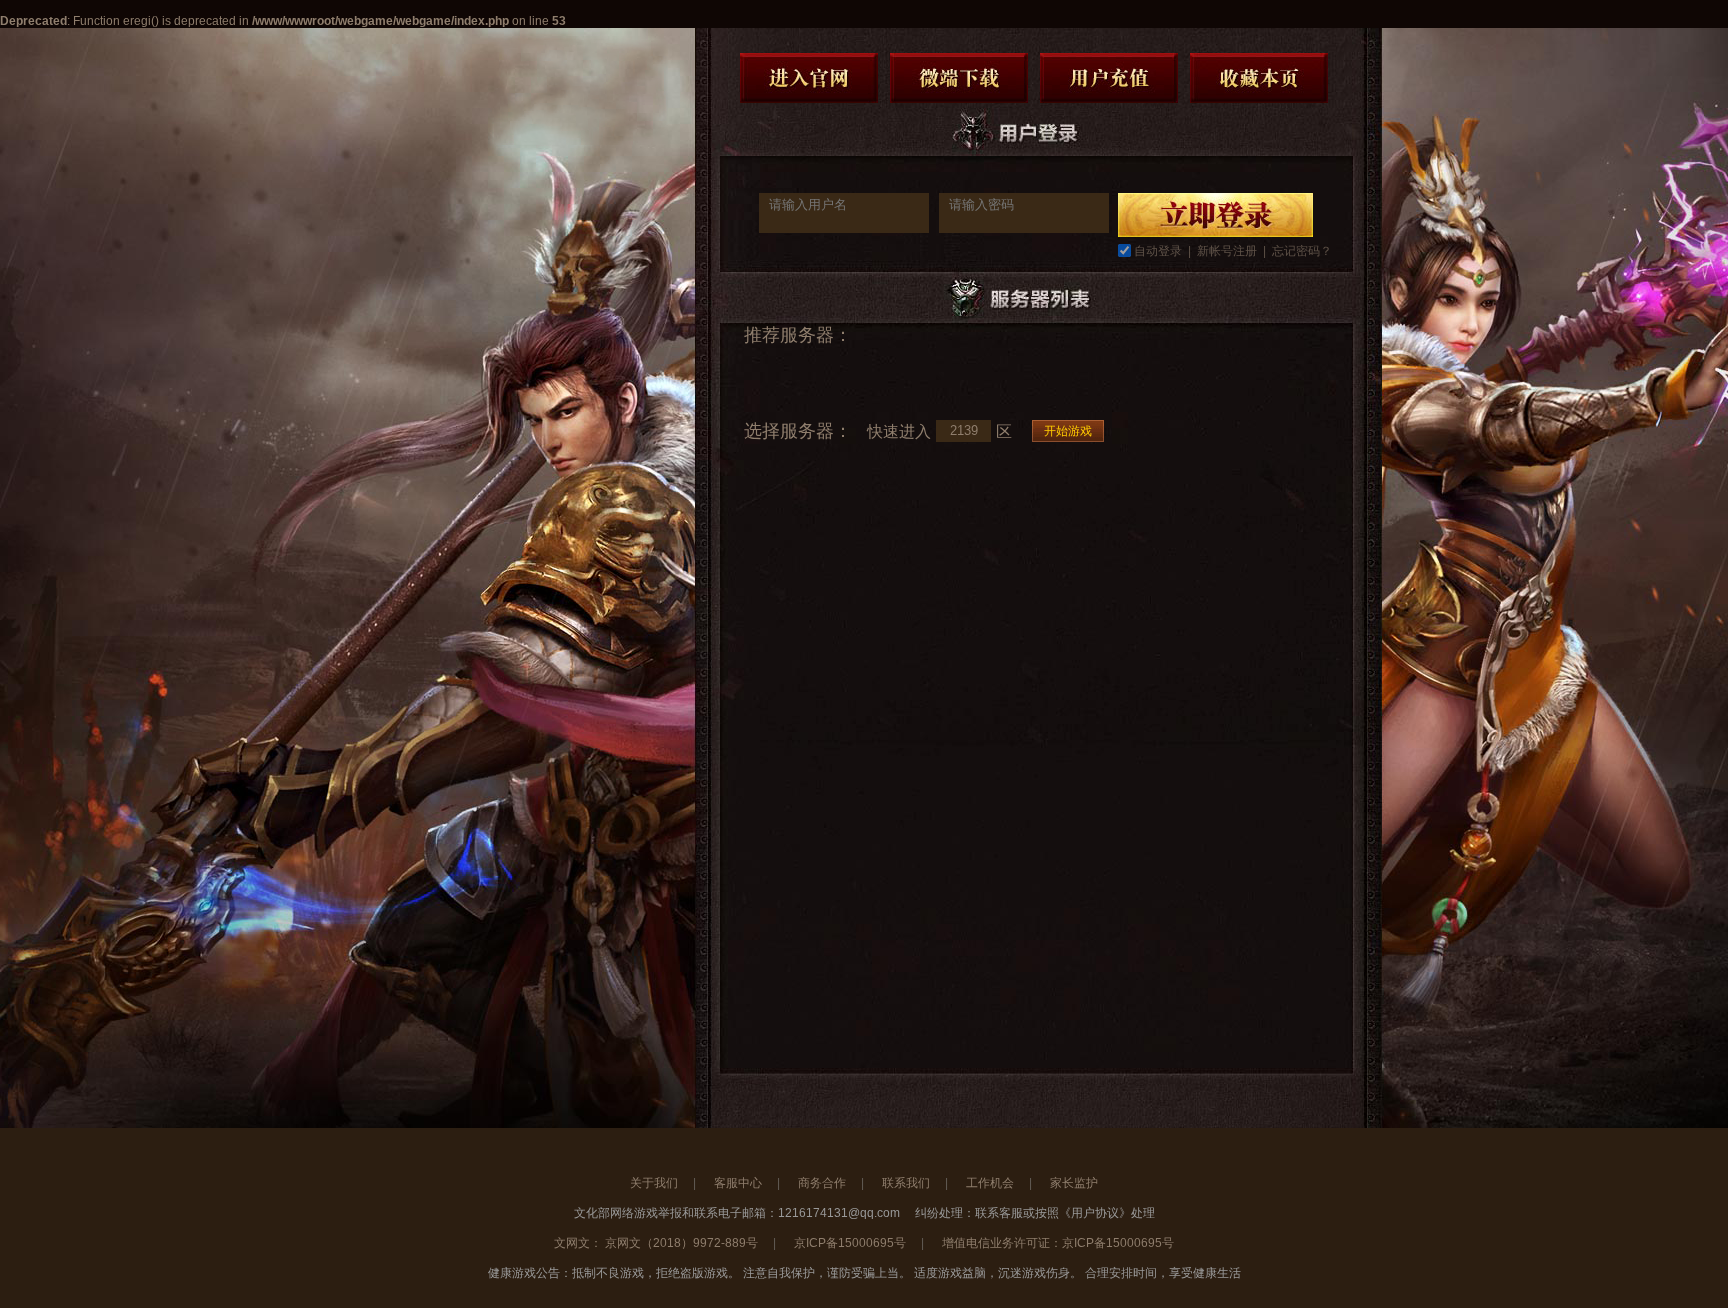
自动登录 (1158, 251)
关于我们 (654, 1183)
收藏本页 (1259, 78)
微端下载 (959, 78)
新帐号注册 (1227, 251)
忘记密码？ (1302, 251)
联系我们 (906, 1183)
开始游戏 (1068, 431)
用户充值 (1109, 78)
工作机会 (990, 1183)
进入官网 (809, 78)
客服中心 (738, 1183)
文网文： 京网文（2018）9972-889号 (656, 1243)
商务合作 (822, 1183)
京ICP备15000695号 (850, 1243)
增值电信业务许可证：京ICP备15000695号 (1058, 1243)
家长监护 (1074, 1183)
